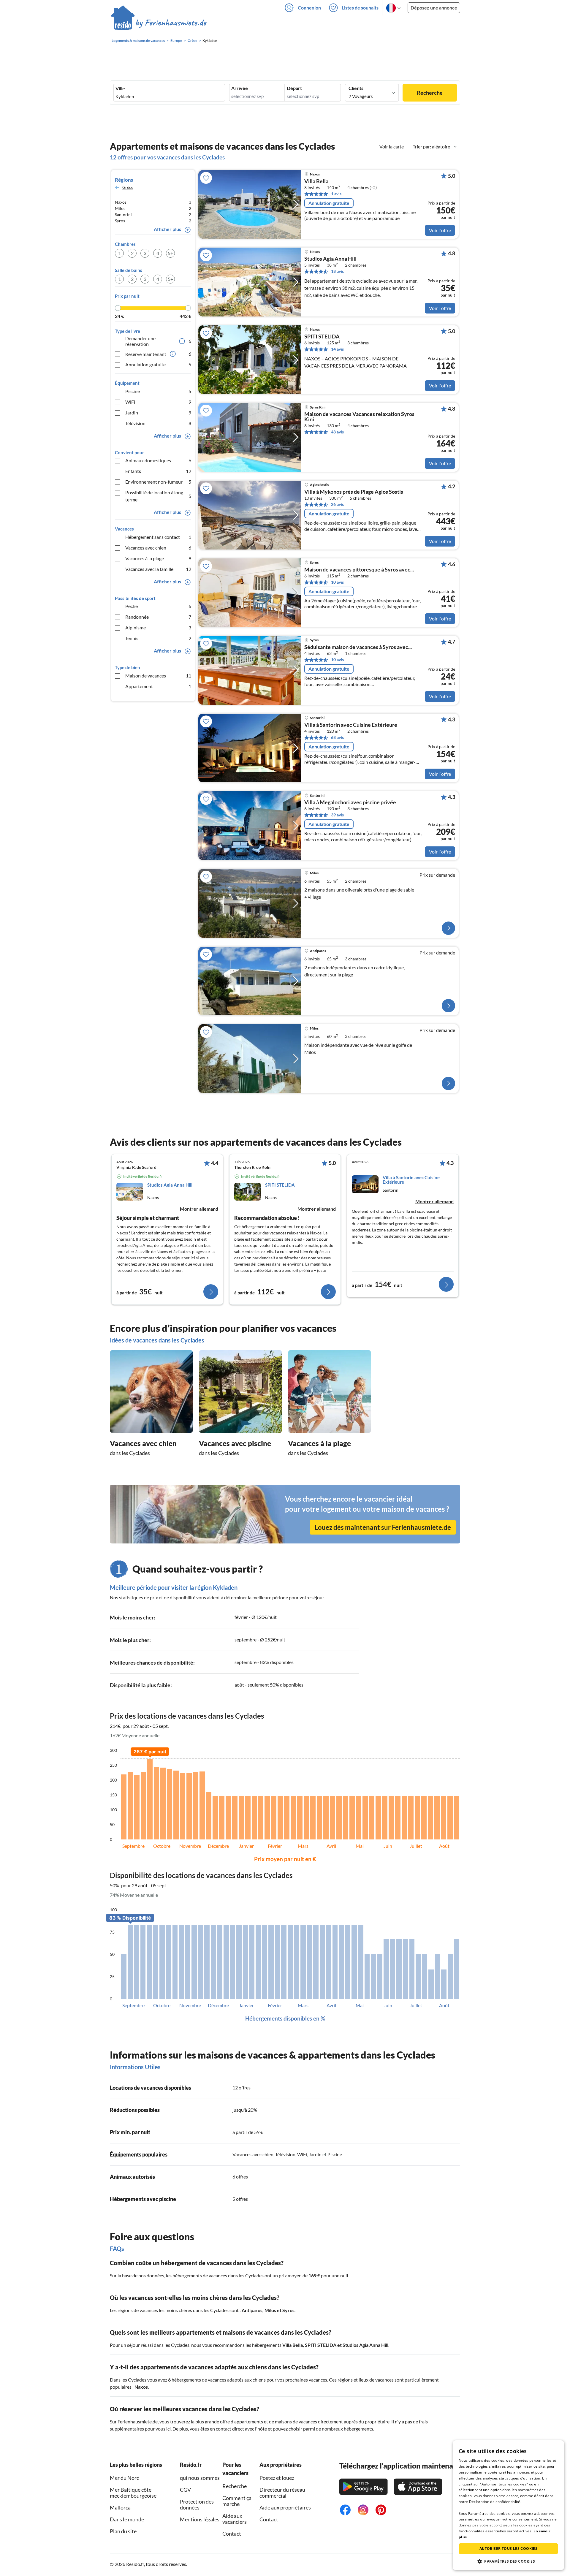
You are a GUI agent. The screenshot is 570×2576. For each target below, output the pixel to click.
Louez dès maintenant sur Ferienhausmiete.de (383, 1527)
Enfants (158, 471)
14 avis (337, 349)
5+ (170, 253)
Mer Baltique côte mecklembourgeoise (133, 2493)
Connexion (309, 8)
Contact (232, 2534)
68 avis (337, 737)
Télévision (158, 423)
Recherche (430, 93)
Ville (120, 88)
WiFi (158, 402)
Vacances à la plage (158, 558)
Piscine (158, 391)
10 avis (337, 582)
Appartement (158, 686)
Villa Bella (316, 181)
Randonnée (158, 617)
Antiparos (252, 2310)
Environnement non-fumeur (158, 482)
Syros (288, 2310)
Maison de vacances (158, 676)
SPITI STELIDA (322, 337)
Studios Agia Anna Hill (330, 259)
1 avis (336, 194)
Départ (294, 88)
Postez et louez (277, 2478)
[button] (508, 2561)
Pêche (158, 606)
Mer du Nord (125, 2478)
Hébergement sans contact (158, 537)
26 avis (337, 504)
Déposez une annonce (434, 8)
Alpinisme (158, 627)
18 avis (337, 271)
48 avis (337, 432)
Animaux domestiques (158, 460)
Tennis (158, 638)
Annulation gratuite (158, 364)
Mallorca (120, 2507)
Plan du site (123, 2531)
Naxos (141, 2387)
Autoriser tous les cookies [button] (508, 2549)
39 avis (337, 815)
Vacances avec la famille (158, 569)
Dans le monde (127, 2519)
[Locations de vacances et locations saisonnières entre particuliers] (159, 23)
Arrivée (240, 88)
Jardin (158, 413)
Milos (270, 2310)
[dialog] (508, 2505)
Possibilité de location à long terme (158, 496)
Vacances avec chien (158, 548)
